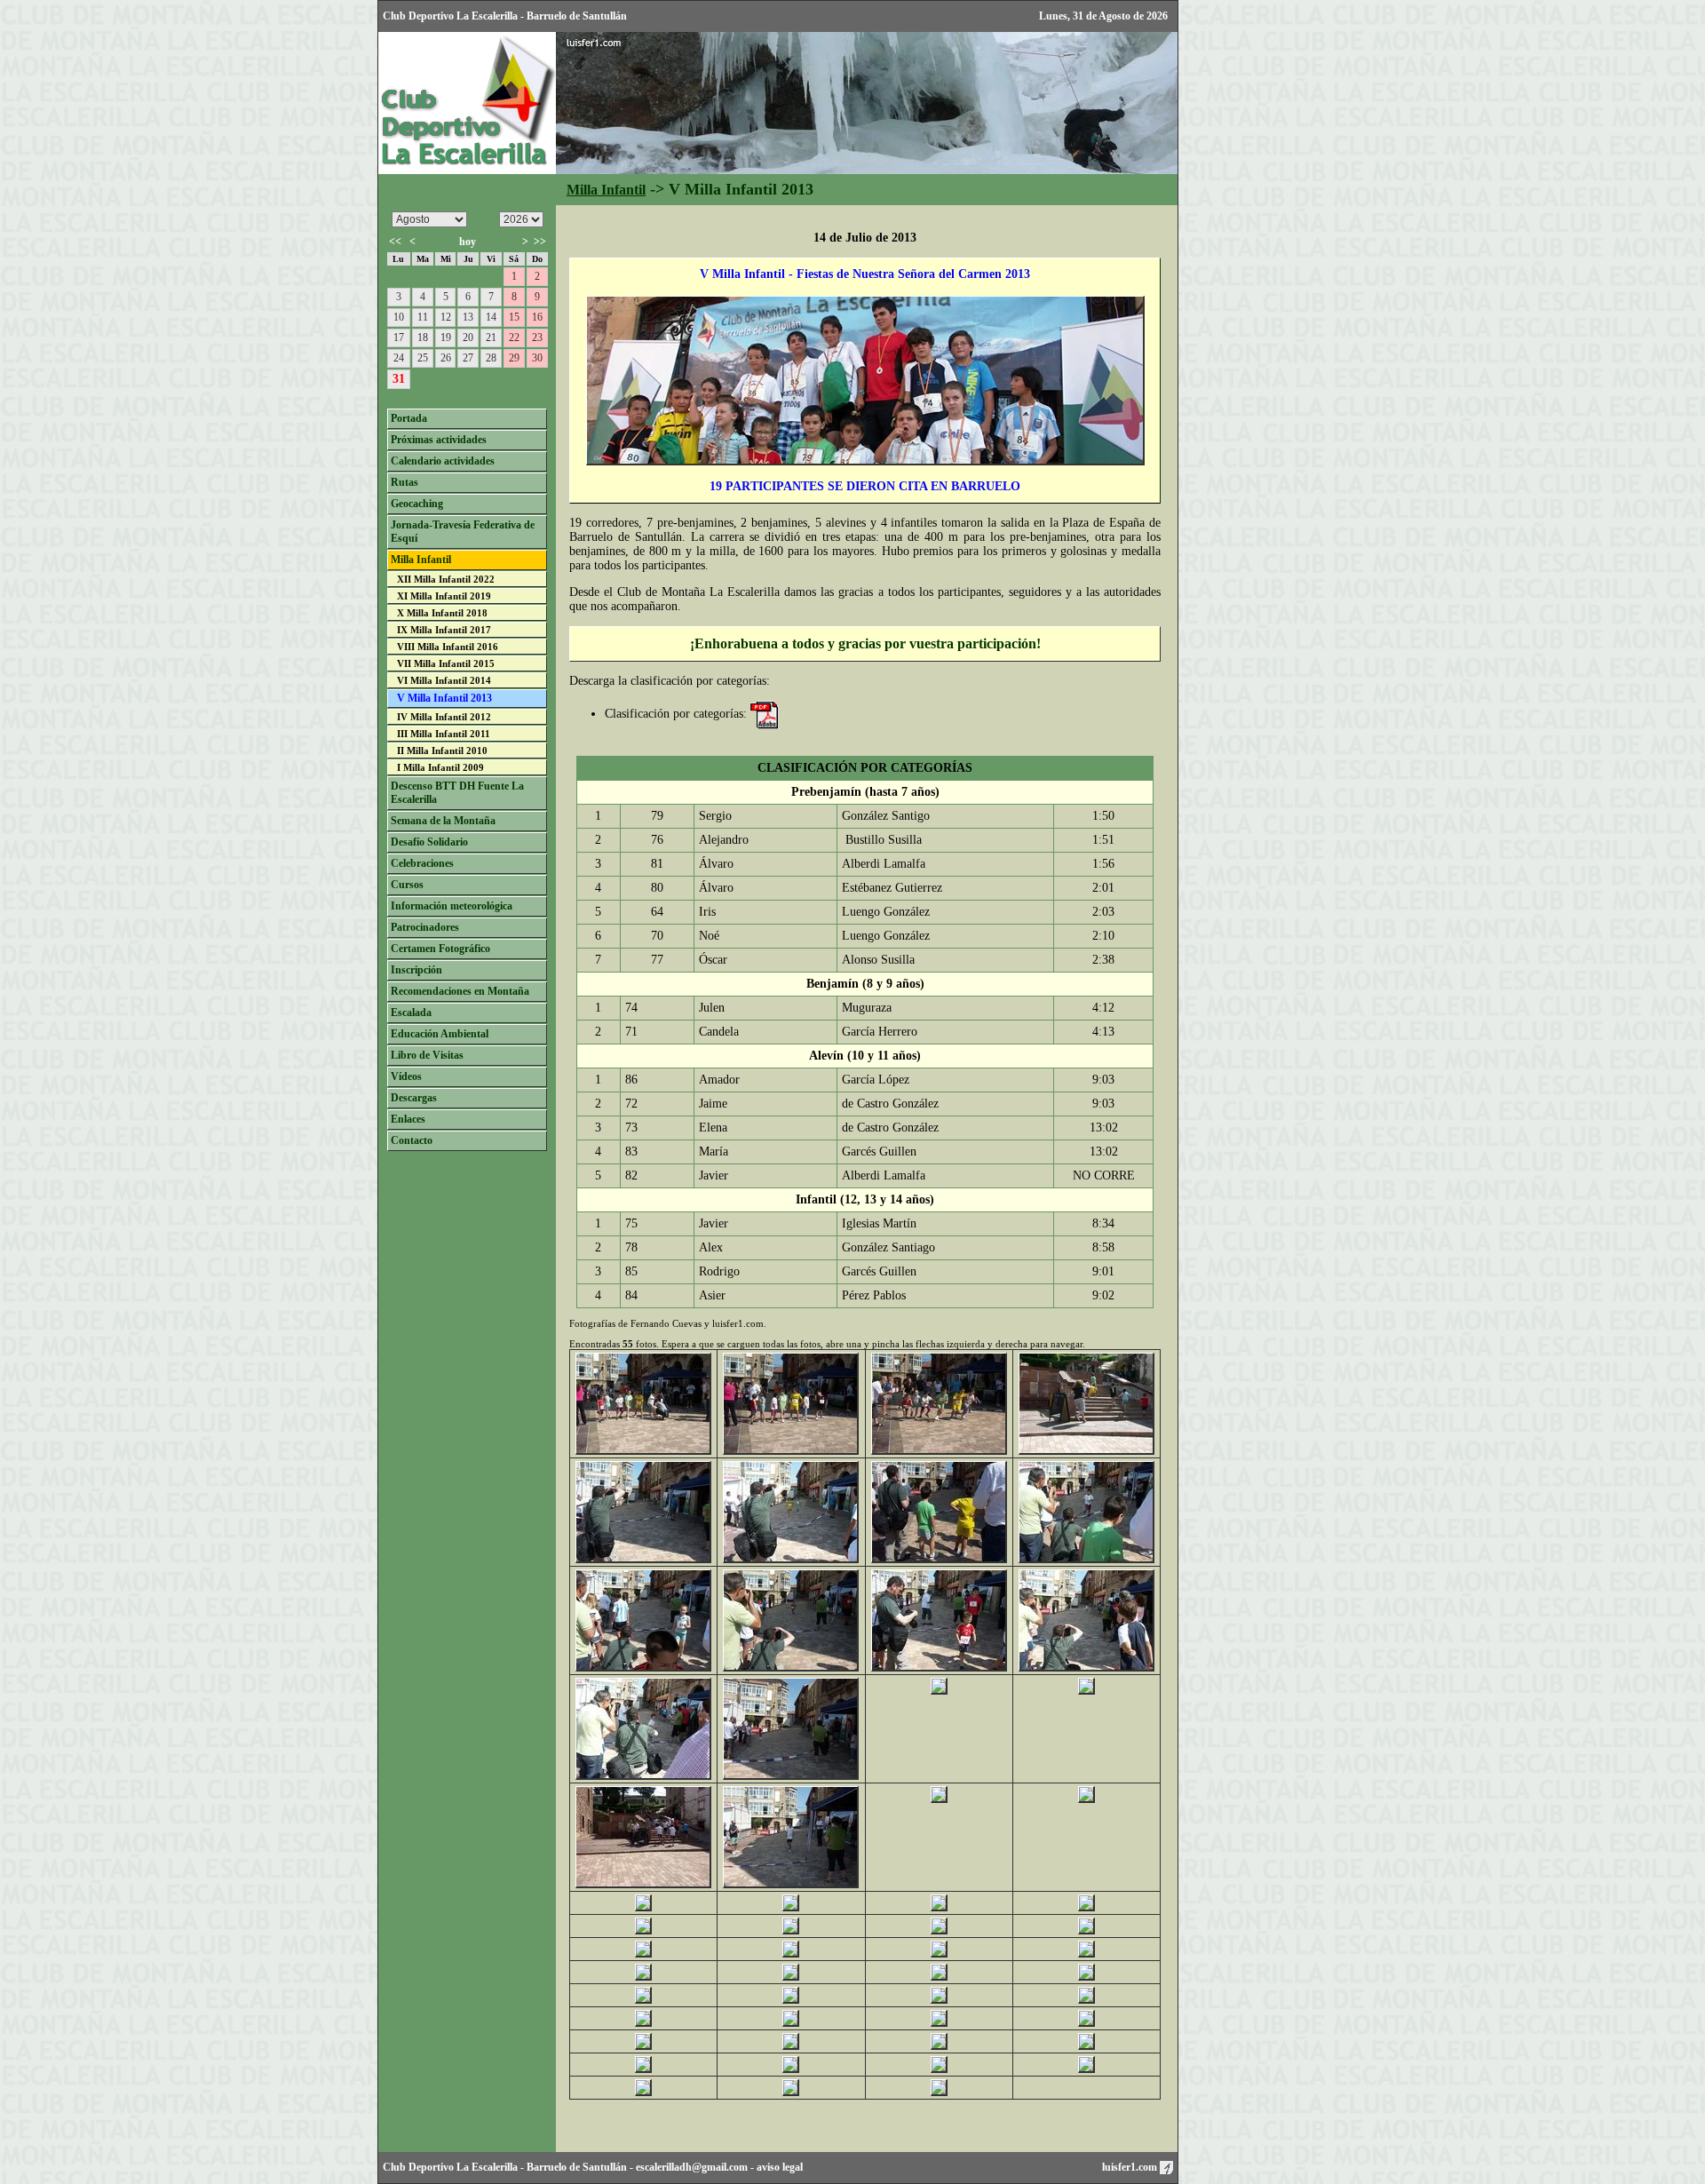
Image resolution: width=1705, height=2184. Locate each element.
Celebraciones (422, 863)
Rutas (404, 482)
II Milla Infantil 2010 (442, 751)
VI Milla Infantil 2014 (444, 680)
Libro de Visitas (427, 1055)
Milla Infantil (606, 190)
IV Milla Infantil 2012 (444, 717)
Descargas (414, 1098)
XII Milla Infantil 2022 (446, 579)
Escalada (411, 1013)
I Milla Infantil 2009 (440, 767)
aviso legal (780, 2167)
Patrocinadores (425, 927)
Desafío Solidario (429, 842)
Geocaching (417, 504)
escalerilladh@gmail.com (692, 2167)
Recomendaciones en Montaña (460, 991)
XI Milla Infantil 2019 (444, 596)
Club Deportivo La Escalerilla (450, 2167)
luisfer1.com (1131, 2167)
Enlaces (408, 1119)
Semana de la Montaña (443, 821)
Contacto (412, 1140)
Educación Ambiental (440, 1034)
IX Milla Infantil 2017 (444, 630)
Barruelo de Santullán (577, 2167)
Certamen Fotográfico (440, 949)
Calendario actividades (443, 461)
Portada (409, 418)
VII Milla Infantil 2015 (446, 663)
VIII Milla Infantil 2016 (448, 647)
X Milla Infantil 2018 (442, 613)
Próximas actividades (439, 440)
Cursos (407, 885)
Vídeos (406, 1076)
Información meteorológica (452, 906)
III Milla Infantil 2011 (444, 734)
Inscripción (416, 970)
